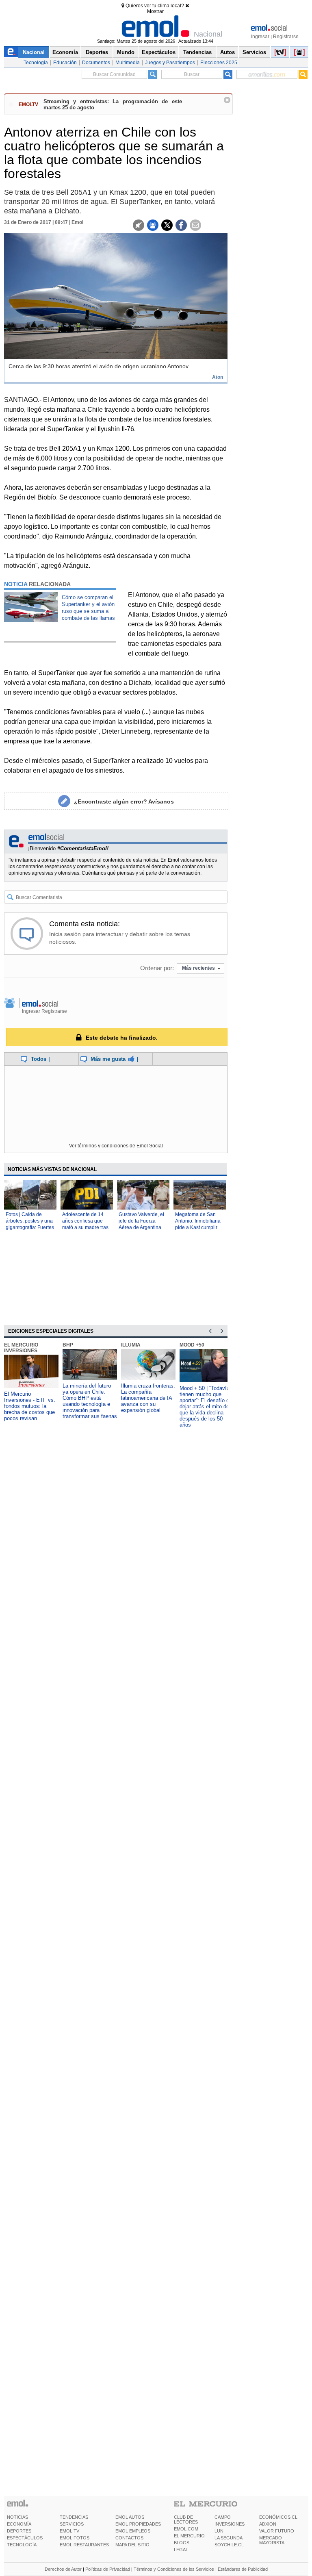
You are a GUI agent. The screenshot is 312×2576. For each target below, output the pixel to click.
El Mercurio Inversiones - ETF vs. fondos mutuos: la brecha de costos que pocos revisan (30, 1406)
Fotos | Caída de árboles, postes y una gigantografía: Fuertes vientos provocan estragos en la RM (30, 1227)
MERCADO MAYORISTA (272, 2540)
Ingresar (260, 37)
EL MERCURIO (189, 2536)
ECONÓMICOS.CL (278, 2517)
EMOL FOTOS (75, 2538)
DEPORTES (19, 2531)
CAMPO (223, 2517)
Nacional (34, 52)
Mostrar (155, 11)
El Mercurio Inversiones (21, 1348)
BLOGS (182, 2543)
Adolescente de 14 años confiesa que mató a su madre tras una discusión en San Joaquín (86, 1227)
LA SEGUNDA (229, 2538)
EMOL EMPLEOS (133, 2531)
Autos (227, 52)
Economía (65, 52)
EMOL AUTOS (130, 2517)
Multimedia (128, 63)
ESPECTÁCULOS (25, 2538)
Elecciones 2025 (219, 63)
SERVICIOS (72, 2524)
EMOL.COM (186, 2529)
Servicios (254, 52)
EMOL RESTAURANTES (84, 2545)
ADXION (268, 2524)
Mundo (126, 52)
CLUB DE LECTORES (186, 2520)
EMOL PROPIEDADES (138, 2524)
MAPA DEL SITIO (132, 2545)
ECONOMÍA (19, 2524)
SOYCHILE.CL (229, 2545)
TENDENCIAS (74, 2517)
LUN (219, 2531)
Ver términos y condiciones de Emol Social (116, 1146)
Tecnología (36, 63)
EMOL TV (69, 2531)
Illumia (131, 1345)
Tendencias (197, 52)
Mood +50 (192, 1345)
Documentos (96, 63)
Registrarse (286, 37)
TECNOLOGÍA (22, 2545)
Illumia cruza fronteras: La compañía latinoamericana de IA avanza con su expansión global (148, 1398)
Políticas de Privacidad (108, 2569)
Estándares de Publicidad (243, 2569)
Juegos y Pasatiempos (170, 63)
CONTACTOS (129, 2538)
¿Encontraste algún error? (124, 801)
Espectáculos (159, 52)
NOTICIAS (17, 2517)
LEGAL (181, 2550)
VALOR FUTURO (277, 2531)
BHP (68, 1345)
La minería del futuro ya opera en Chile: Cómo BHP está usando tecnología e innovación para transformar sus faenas (90, 1401)
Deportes (97, 52)
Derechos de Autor (63, 2569)
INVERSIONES (230, 2524)
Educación (65, 63)
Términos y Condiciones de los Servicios (174, 2569)
